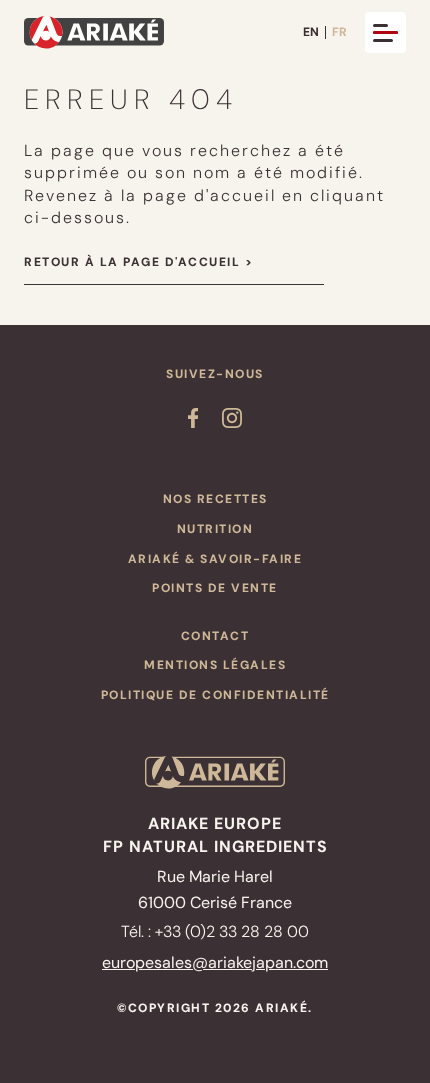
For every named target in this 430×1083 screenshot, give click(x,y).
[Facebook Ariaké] (193, 422)
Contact (215, 636)
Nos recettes (215, 499)
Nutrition (215, 529)
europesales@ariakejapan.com (215, 962)
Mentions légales (215, 665)
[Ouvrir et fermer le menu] (385, 32)
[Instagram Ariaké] (232, 422)
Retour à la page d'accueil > (138, 262)
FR (339, 32)
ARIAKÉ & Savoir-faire (215, 559)
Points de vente (215, 588)
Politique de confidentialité (215, 695)
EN (311, 32)
